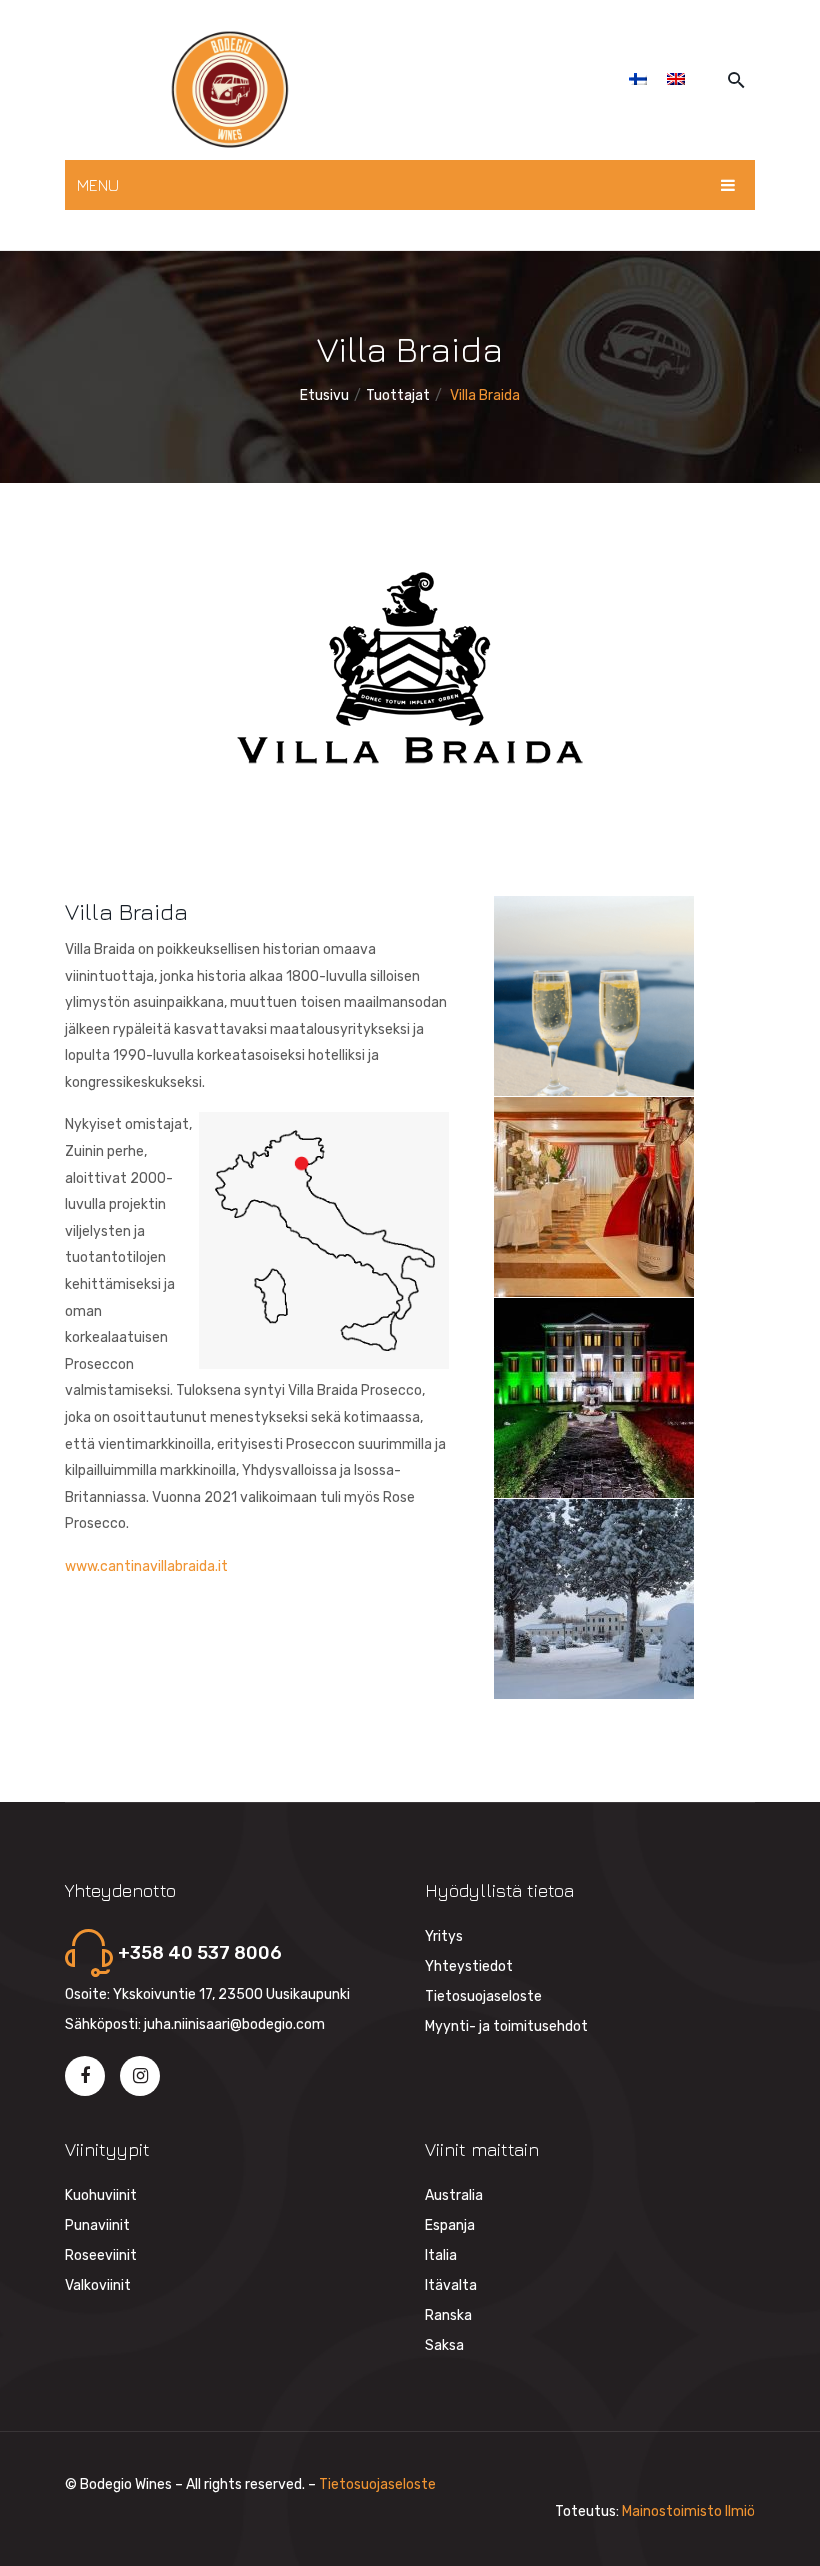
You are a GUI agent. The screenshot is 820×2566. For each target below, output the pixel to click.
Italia (441, 2255)
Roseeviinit (101, 2255)
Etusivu (324, 395)
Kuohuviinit (101, 2195)
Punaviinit (97, 2225)
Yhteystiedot (469, 1966)
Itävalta (451, 2285)
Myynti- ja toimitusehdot (506, 2026)
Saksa (444, 2345)
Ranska (448, 2315)
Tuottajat (398, 395)
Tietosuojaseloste (483, 1996)
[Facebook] (85, 2076)
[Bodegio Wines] (230, 89)
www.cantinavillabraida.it (146, 1566)
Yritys (444, 1936)
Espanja (450, 2225)
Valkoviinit (98, 2285)
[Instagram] (140, 2076)
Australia (454, 2195)
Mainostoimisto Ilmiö (688, 2511)
